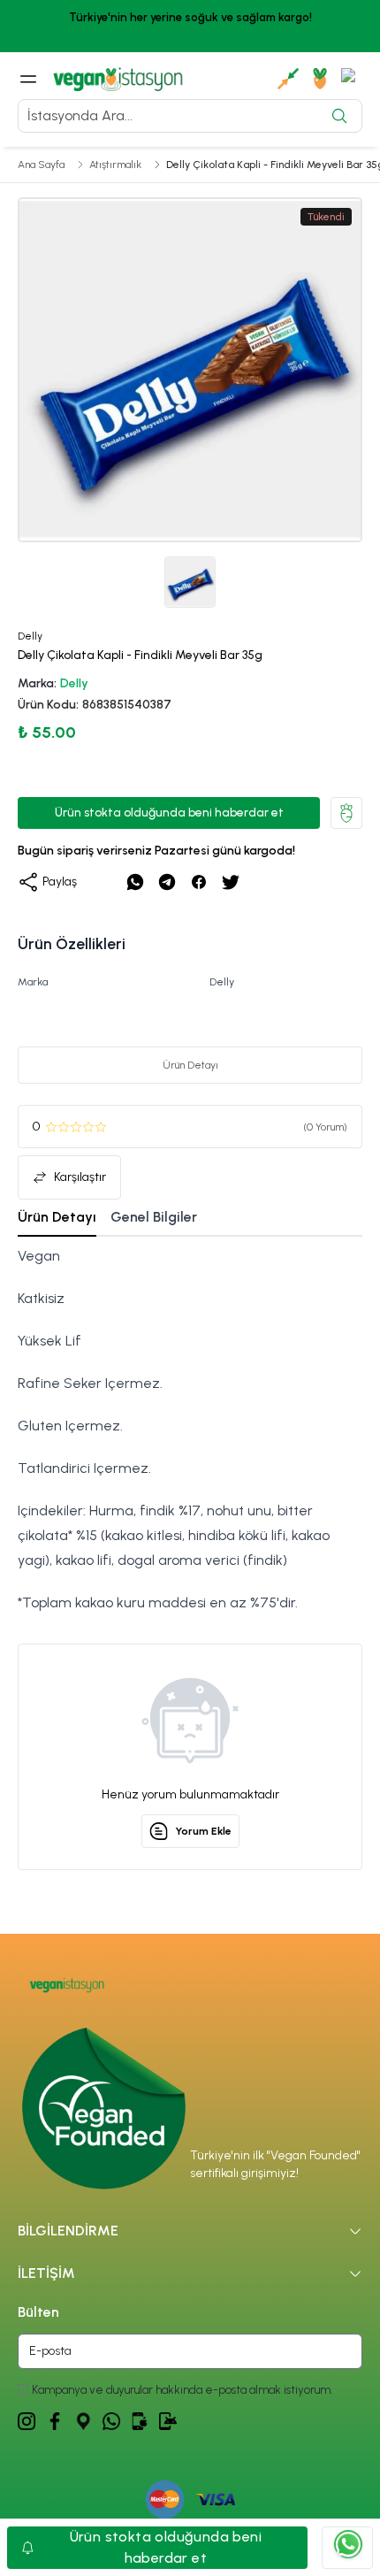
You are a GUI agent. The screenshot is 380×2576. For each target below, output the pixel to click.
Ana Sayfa (41, 165)
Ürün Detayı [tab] (57, 1217)
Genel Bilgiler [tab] (154, 1217)
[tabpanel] (190, 1430)
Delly (74, 683)
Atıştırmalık (115, 165)
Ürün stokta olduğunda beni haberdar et (169, 813)
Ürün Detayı (190, 1065)
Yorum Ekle (203, 1831)
